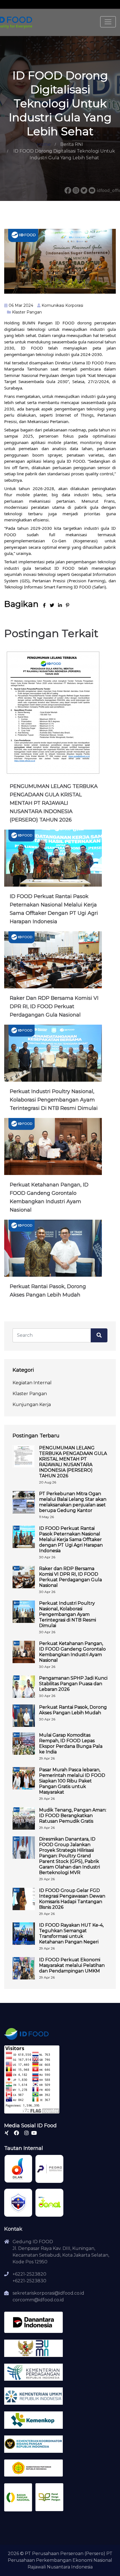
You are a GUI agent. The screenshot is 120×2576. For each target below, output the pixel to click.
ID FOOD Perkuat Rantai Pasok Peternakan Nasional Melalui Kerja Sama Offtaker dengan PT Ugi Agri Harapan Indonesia (71, 1539)
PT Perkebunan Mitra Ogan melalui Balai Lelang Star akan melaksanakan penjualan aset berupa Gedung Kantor (73, 1502)
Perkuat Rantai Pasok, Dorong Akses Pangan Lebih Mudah (73, 1710)
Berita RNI (72, 144)
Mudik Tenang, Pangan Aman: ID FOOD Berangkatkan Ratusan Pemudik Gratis (73, 1816)
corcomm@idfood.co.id (38, 2300)
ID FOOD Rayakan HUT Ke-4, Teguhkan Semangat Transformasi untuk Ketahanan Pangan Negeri (71, 1933)
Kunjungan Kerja (32, 1405)
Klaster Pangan (27, 312)
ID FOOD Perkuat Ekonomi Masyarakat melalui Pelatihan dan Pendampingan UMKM (72, 1965)
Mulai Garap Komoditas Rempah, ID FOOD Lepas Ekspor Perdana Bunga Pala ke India (71, 1743)
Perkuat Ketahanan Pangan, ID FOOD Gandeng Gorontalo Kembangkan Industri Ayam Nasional (72, 1652)
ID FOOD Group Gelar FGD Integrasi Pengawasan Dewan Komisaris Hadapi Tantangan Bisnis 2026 (72, 1899)
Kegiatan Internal (32, 1383)
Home (44, 144)
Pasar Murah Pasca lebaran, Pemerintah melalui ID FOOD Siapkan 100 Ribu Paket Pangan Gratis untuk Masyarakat (72, 1781)
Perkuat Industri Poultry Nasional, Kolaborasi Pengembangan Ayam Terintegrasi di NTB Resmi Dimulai (54, 1100)
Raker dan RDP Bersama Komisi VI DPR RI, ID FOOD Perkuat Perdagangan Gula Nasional (54, 1006)
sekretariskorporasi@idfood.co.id (48, 2293)
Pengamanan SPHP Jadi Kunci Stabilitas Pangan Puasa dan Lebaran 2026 (73, 1684)
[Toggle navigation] (108, 22)
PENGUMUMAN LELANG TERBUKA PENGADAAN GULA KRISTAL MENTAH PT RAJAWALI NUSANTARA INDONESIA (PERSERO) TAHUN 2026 (54, 803)
